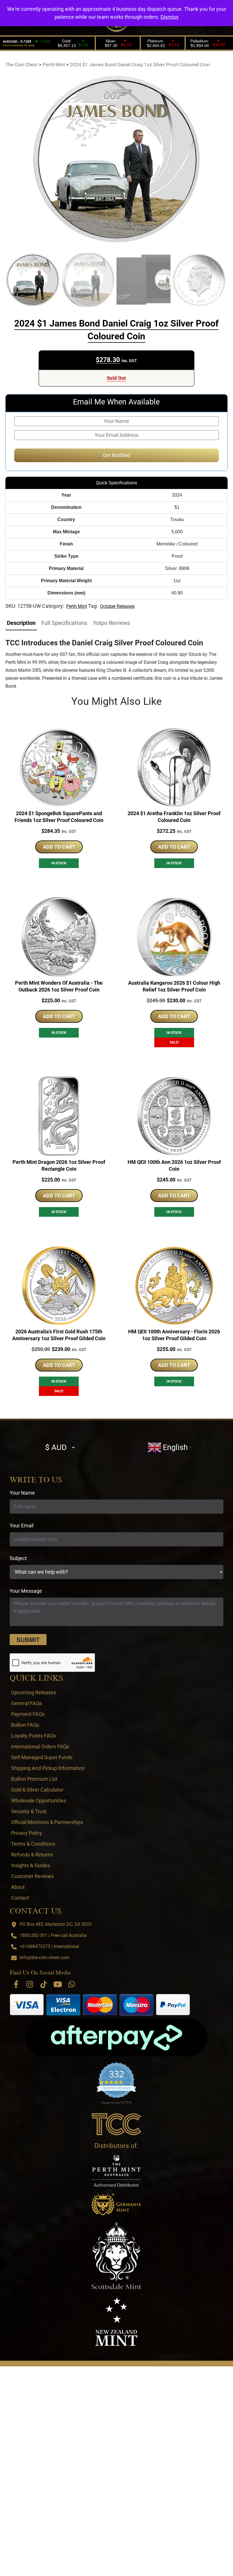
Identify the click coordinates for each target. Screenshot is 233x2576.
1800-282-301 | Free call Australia (53, 1935)
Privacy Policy (27, 1833)
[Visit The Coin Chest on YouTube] (58, 1984)
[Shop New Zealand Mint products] (116, 2322)
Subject (18, 1558)
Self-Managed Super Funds (42, 1757)
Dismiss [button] (169, 17)
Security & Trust (29, 1811)
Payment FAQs (28, 1714)
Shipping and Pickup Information (48, 1768)
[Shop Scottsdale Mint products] (116, 2256)
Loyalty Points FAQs (34, 1736)
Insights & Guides (31, 1865)
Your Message (26, 1591)
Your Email (22, 1525)
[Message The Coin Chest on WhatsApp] (72, 1984)
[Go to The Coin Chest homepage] (117, 2124)
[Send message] (28, 1640)
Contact (20, 1898)
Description (21, 623)
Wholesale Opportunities (39, 1801)
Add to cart (59, 847)
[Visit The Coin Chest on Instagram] (30, 1984)
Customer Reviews (32, 1876)
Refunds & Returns (32, 1855)
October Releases (117, 606)
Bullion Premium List (34, 1779)
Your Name (22, 1493)
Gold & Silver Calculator (37, 1790)
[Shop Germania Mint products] (116, 2204)
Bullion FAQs (25, 1725)
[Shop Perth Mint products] (116, 2171)
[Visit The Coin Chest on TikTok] (44, 1984)
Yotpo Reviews (111, 623)
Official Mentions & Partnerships (47, 1822)
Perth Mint (77, 606)
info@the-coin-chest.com (44, 1958)
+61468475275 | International (49, 1946)
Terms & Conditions (33, 1844)
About (18, 1887)
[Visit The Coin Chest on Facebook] (16, 1984)
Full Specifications (64, 623)
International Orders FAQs (40, 1746)
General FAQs (26, 1703)
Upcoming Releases (34, 1692)
